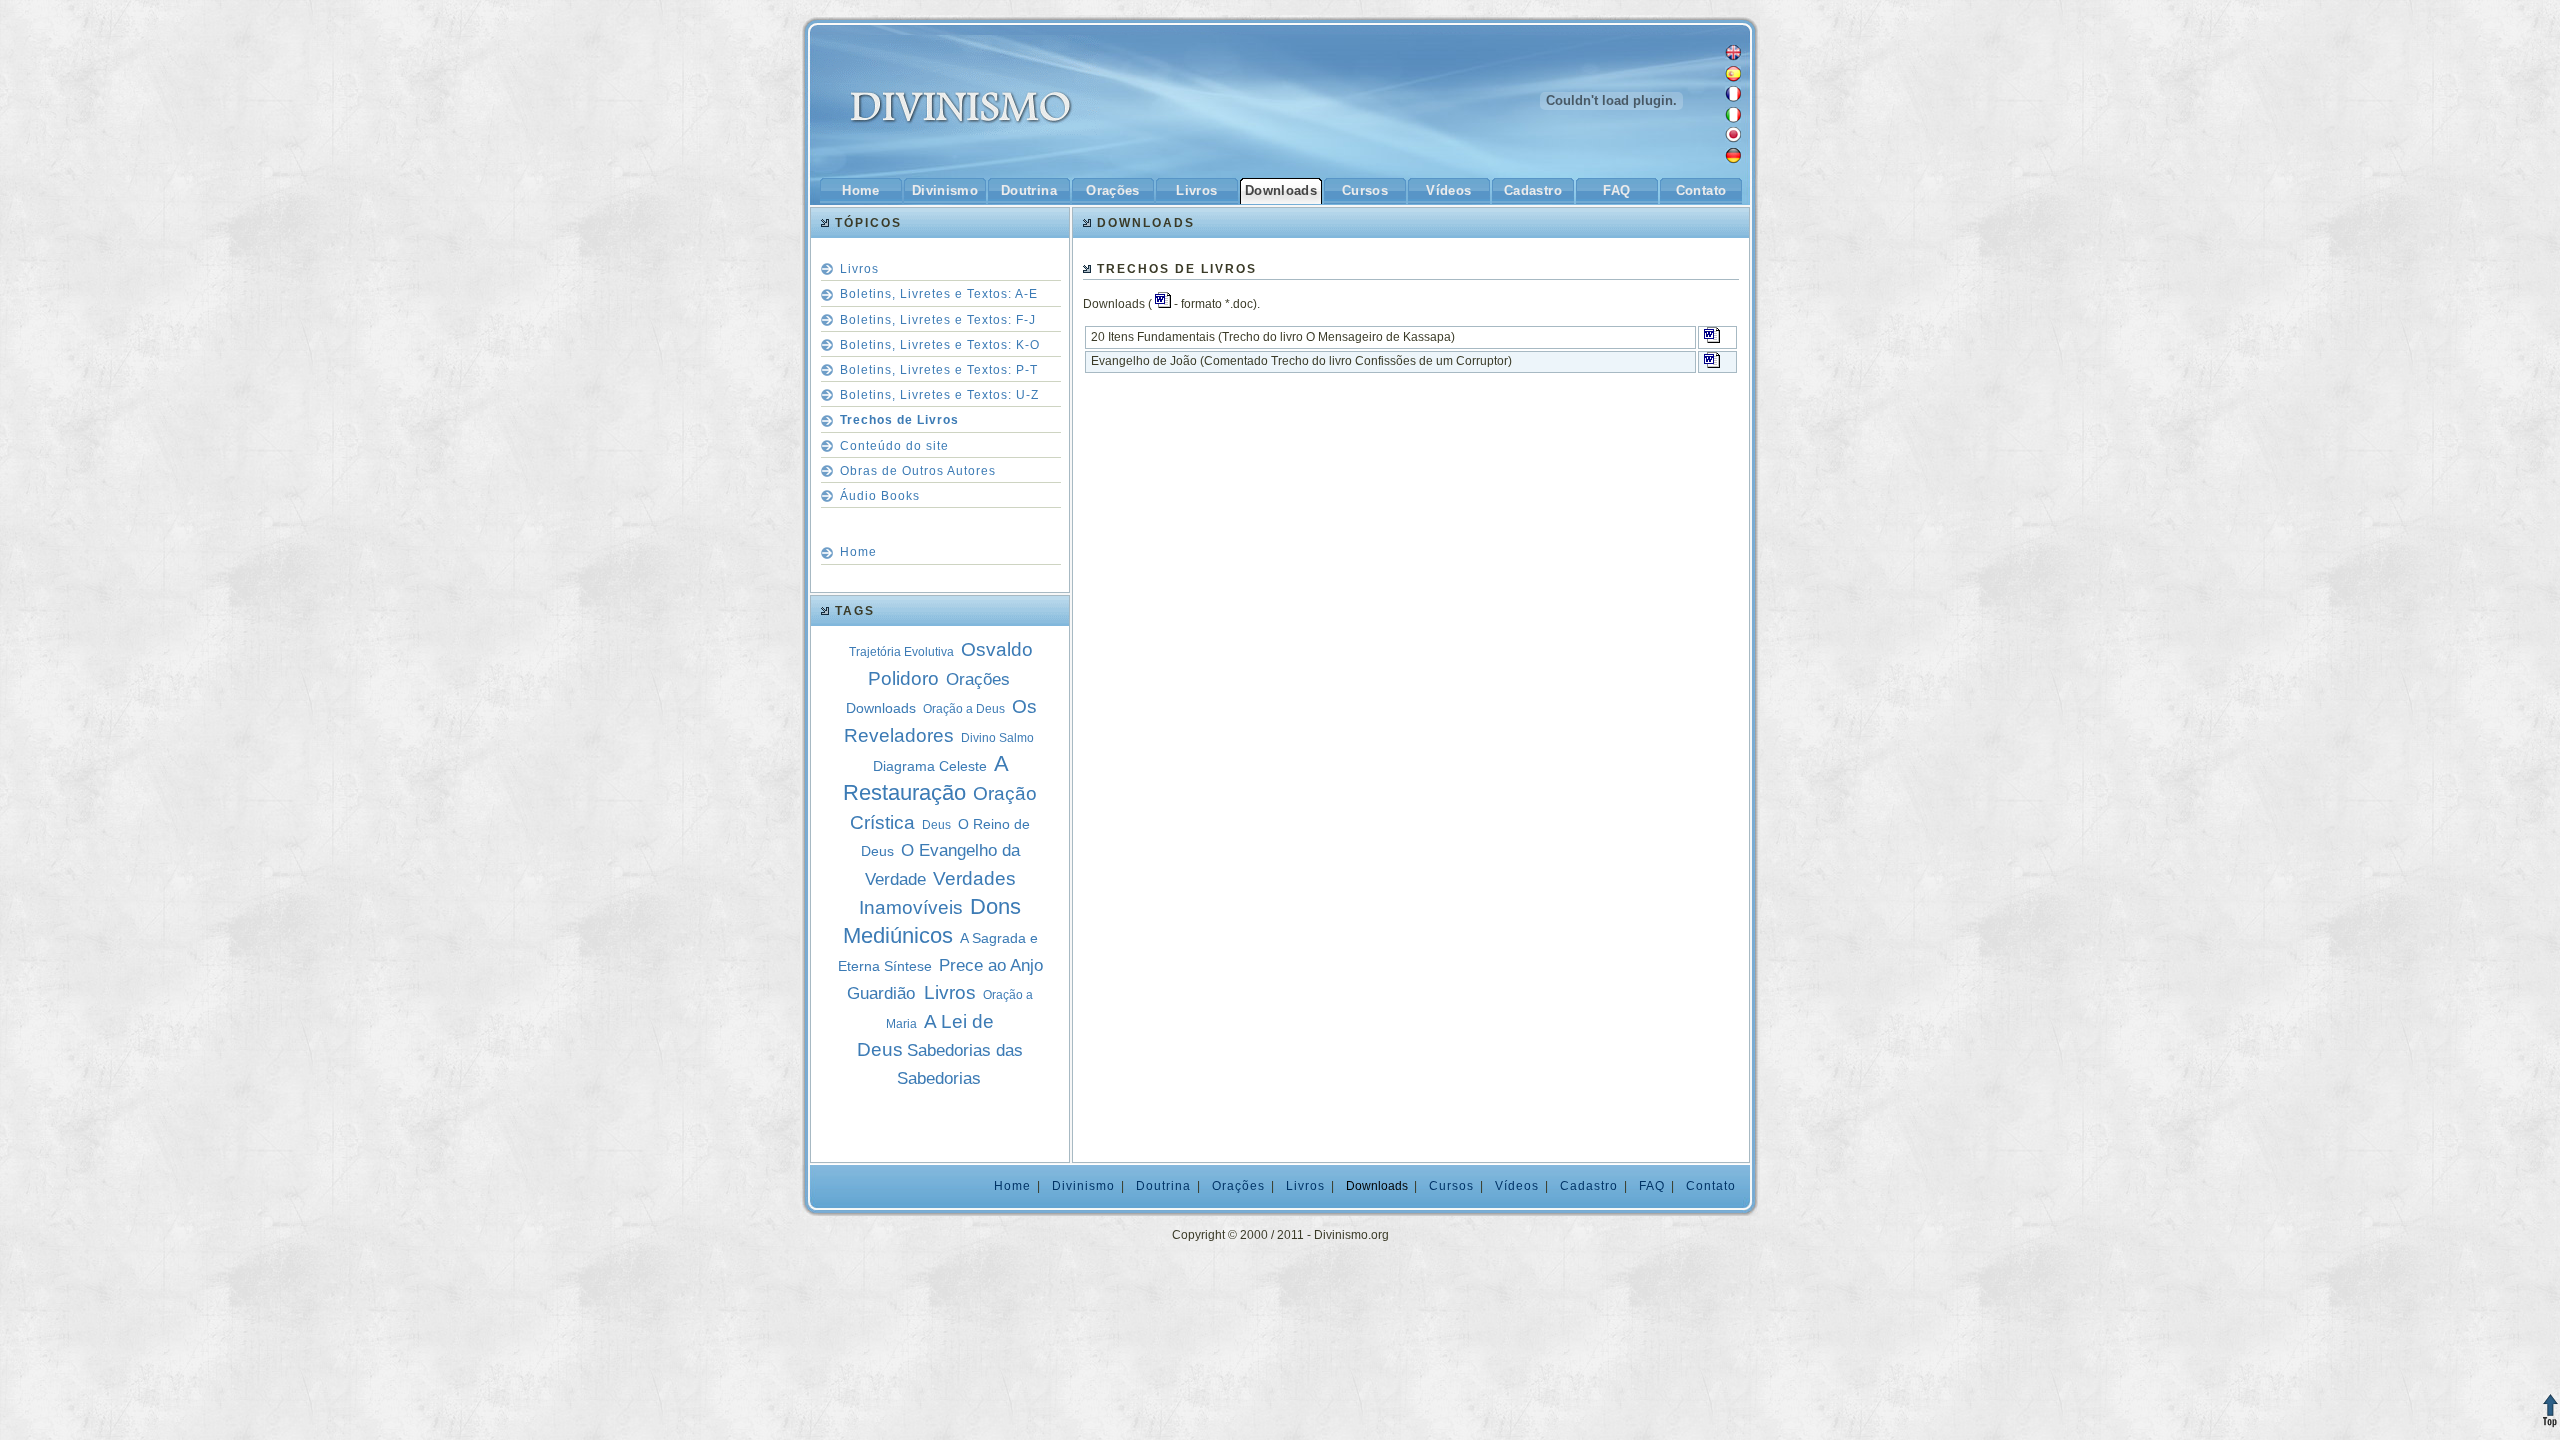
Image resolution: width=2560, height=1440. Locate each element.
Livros (1196, 190)
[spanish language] (1733, 78)
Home (861, 190)
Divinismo (945, 190)
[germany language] (1733, 160)
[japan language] (1733, 139)
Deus (936, 825)
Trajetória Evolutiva (901, 652)
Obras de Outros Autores (918, 471)
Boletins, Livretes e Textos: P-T (939, 370)
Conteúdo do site (894, 446)
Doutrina (1029, 190)
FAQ (1616, 190)
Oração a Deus (964, 709)
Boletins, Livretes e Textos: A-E (939, 294)
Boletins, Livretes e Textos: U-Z (939, 395)
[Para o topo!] (2550, 1415)
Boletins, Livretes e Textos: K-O (940, 345)
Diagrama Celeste (930, 766)
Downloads (1281, 190)
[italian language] (1733, 119)
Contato (1701, 190)
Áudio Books (880, 496)
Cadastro (1533, 190)
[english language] (1733, 57)
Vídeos (1448, 190)
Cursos (1365, 190)
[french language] (1733, 98)
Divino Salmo (997, 738)
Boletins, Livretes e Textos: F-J (938, 320)
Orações (1113, 190)
